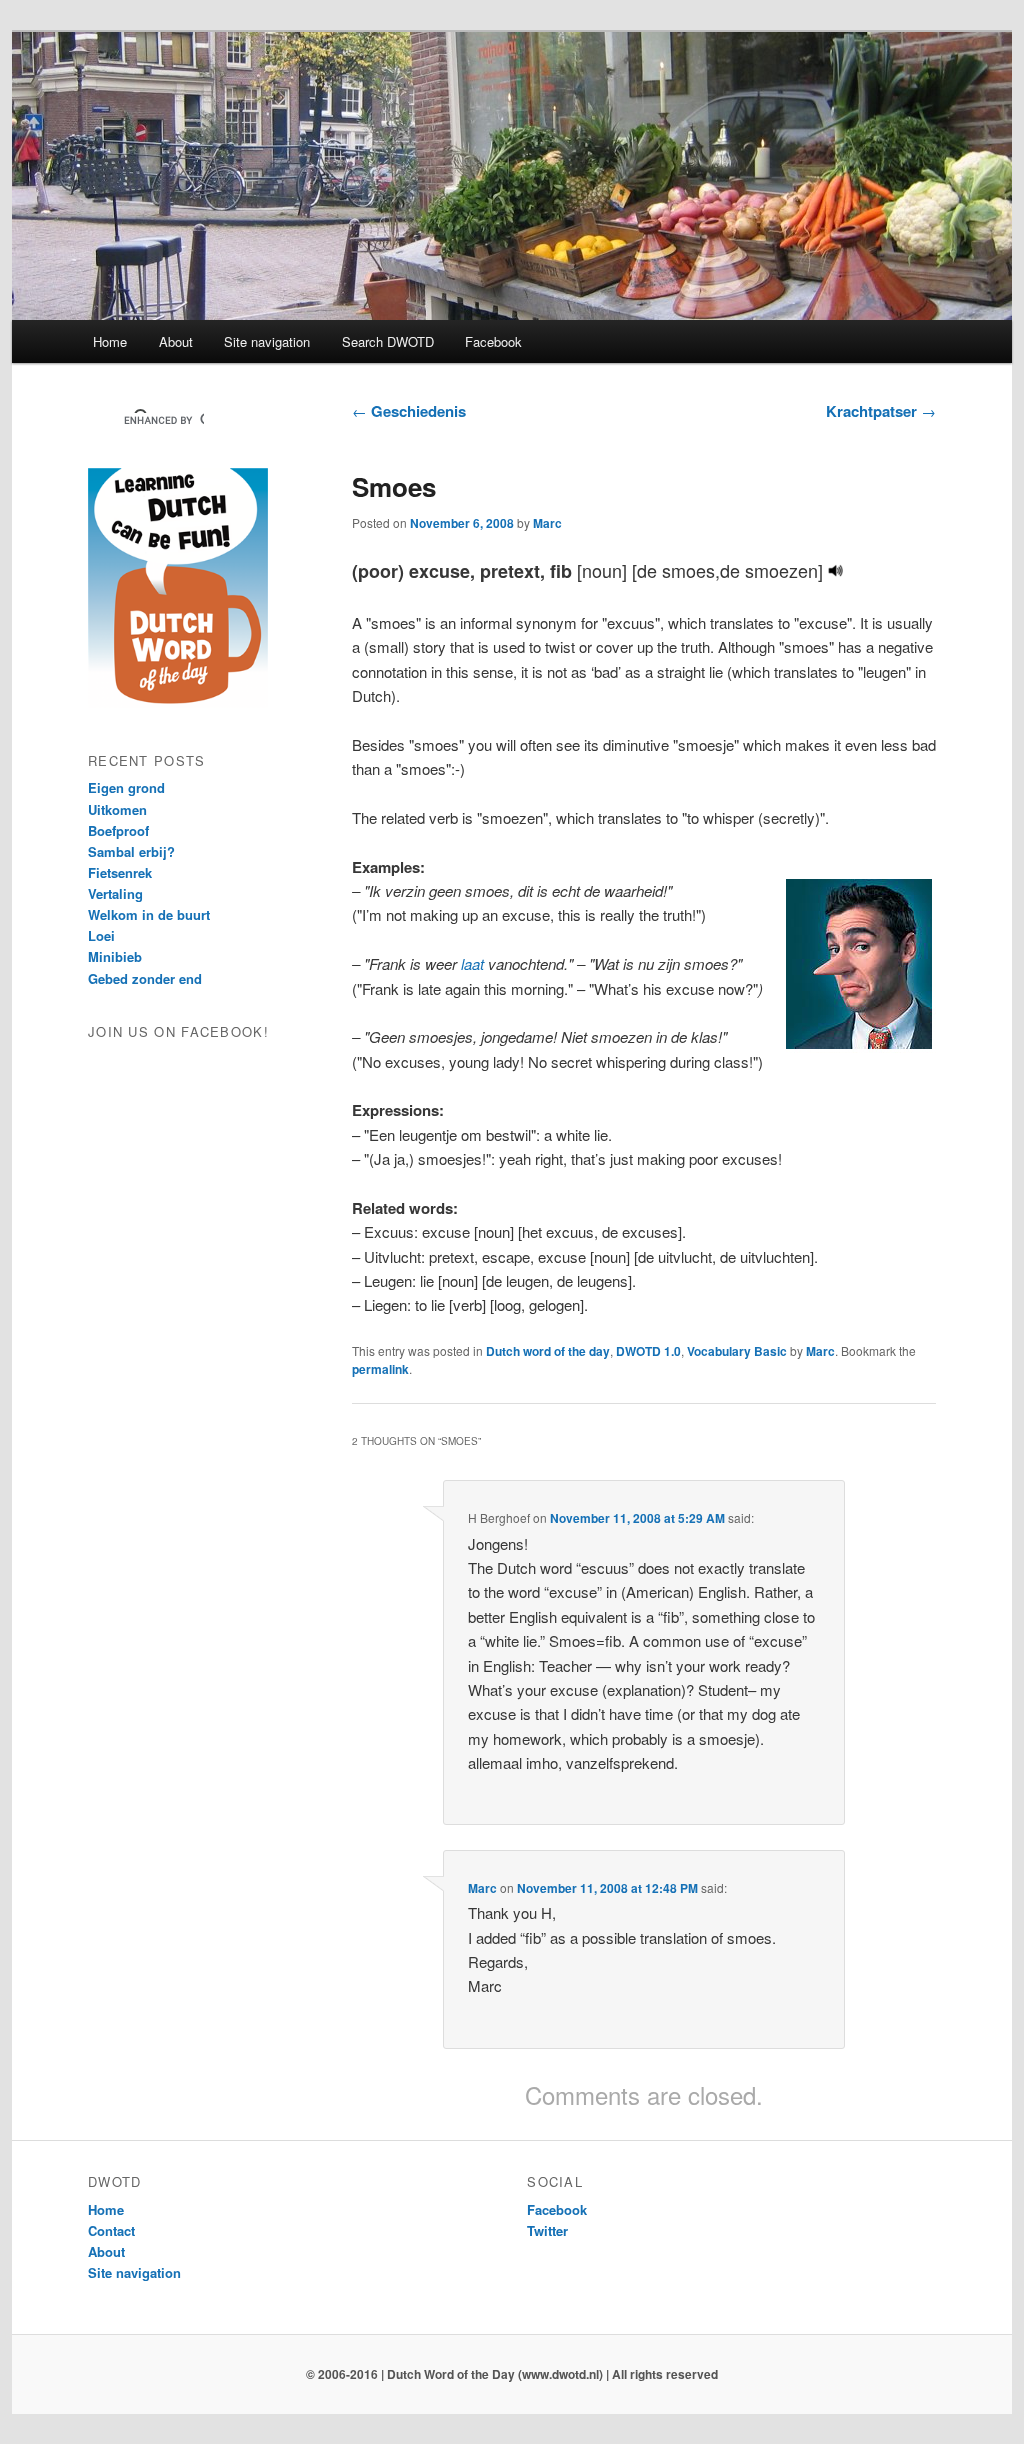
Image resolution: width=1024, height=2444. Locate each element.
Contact (111, 2230)
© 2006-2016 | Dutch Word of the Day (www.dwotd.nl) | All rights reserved (512, 2374)
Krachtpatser (881, 411)
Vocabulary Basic (737, 1351)
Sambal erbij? (131, 851)
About (176, 341)
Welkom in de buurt (149, 914)
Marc (547, 523)
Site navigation (267, 341)
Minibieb (115, 956)
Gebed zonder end (145, 978)
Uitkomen (117, 809)
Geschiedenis (409, 411)
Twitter (547, 2230)
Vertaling (115, 893)
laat (472, 963)
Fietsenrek (120, 872)
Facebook (493, 341)
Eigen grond (126, 787)
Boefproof (118, 830)
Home (110, 341)
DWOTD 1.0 (648, 1351)
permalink (380, 1369)
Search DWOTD (388, 341)
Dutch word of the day (548, 1351)
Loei (101, 935)
